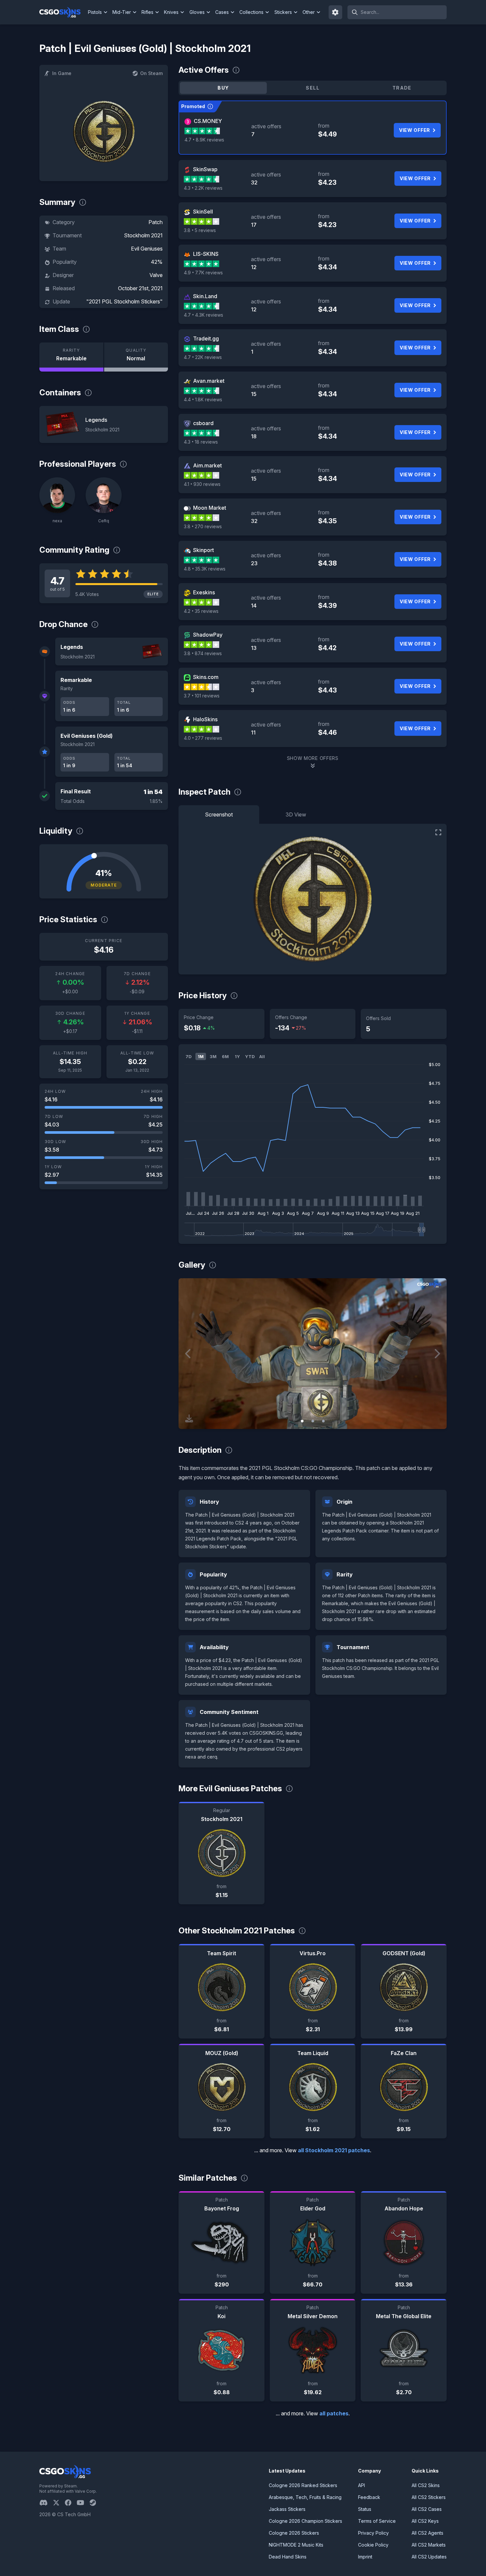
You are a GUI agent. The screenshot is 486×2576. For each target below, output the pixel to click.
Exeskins (204, 592)
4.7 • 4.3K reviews (203, 315)
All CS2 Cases (427, 2509)
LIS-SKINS (206, 254)
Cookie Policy (373, 2545)
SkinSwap (205, 169)
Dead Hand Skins (288, 2557)
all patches (334, 2413)
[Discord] (46, 2503)
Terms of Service (377, 2521)
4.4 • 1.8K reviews (203, 399)
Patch (156, 222)
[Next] (437, 1354)
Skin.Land (205, 296)
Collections (251, 12)
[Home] (63, 12)
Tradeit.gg (206, 338)
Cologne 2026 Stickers (294, 2533)
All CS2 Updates (429, 2557)
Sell (313, 88)
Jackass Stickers (287, 2509)
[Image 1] (302, 1421)
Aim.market (207, 465)
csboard (203, 423)
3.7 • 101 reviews (202, 696)
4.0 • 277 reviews (203, 738)
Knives (171, 12)
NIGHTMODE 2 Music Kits (296, 2545)
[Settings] (336, 12)
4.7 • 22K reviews (203, 357)
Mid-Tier (122, 12)
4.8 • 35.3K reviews (205, 569)
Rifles (147, 12)
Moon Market (210, 508)
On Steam (151, 73)
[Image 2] (313, 1421)
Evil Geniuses (147, 249)
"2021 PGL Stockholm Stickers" (124, 301)
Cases (222, 12)
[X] (59, 2503)
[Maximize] (438, 832)
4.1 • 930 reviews (202, 484)
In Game (62, 73)
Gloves (197, 12)
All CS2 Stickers (429, 2497)
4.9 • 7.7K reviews (203, 273)
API (362, 2485)
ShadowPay (208, 635)
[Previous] (188, 1354)
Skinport (203, 550)
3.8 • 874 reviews (203, 653)
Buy (223, 88)
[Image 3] (323, 1421)
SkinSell (203, 212)
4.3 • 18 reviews (201, 442)
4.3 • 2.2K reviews (203, 188)
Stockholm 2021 (143, 235)
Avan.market (209, 381)
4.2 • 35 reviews (201, 611)
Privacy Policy (373, 2533)
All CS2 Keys (425, 2521)
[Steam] (95, 2503)
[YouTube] (83, 2503)
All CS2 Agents (427, 2533)
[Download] (189, 1418)
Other (309, 12)
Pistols (95, 12)
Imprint (365, 2557)
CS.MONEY (208, 121)
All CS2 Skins (426, 2485)
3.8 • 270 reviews (203, 526)
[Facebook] (71, 2503)
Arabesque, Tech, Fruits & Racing (305, 2497)
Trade (402, 88)
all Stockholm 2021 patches (334, 2150)
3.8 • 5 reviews (200, 230)
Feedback (369, 2497)
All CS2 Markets (429, 2545)
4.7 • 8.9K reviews (204, 140)
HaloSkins (205, 719)
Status (365, 2509)
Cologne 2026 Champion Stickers (305, 2521)
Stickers (283, 12)
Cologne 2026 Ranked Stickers (303, 2485)
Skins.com (206, 677)
